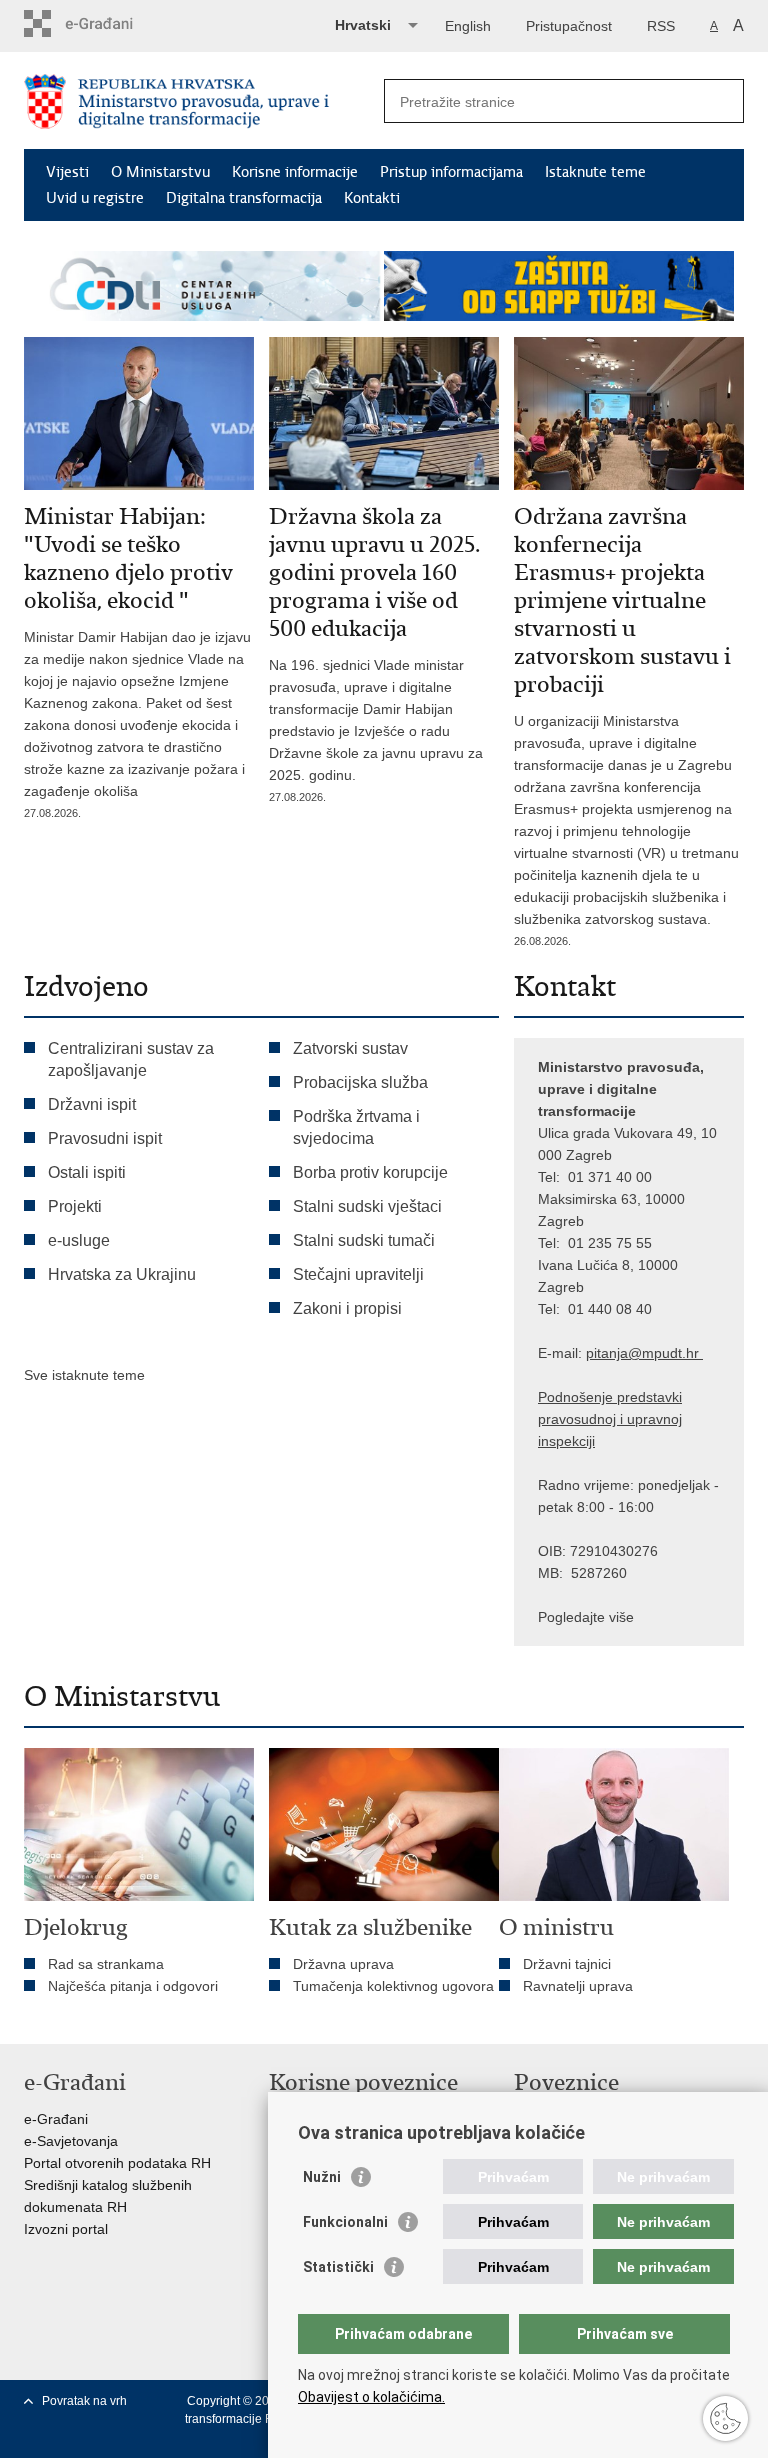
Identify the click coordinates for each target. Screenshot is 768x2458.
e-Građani (56, 2119)
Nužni (322, 2177)
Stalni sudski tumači (364, 1240)
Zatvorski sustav (350, 1048)
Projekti (75, 1206)
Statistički (338, 2267)
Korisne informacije (295, 172)
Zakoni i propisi (347, 1308)
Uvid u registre (95, 198)
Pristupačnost (569, 26)
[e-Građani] (109, 23)
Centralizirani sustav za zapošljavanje (131, 1059)
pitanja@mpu (628, 1353)
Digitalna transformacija (244, 198)
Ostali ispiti (87, 1172)
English (468, 26)
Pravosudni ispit (105, 1138)
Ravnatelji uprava (578, 1986)
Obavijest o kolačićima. (371, 2397)
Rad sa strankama (106, 1964)
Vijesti (67, 172)
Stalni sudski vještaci (369, 1206)
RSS (661, 26)
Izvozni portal (66, 2229)
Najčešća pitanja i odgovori (133, 1986)
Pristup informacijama (451, 172)
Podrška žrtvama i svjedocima (356, 1127)
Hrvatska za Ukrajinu (122, 1274)
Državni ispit (92, 1104)
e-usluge (79, 1240)
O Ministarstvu (160, 172)
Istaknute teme (595, 172)
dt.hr (684, 1353)
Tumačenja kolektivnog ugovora (393, 1986)
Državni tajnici (567, 1964)
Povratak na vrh (84, 2401)
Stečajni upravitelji (358, 1274)
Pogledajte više (586, 1617)
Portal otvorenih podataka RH (117, 2163)
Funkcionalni (345, 2222)
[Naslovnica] (204, 101)
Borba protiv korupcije (370, 1172)
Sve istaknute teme (84, 1375)
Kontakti (372, 198)
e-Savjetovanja (71, 2141)
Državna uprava (343, 1964)
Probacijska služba (360, 1082)
